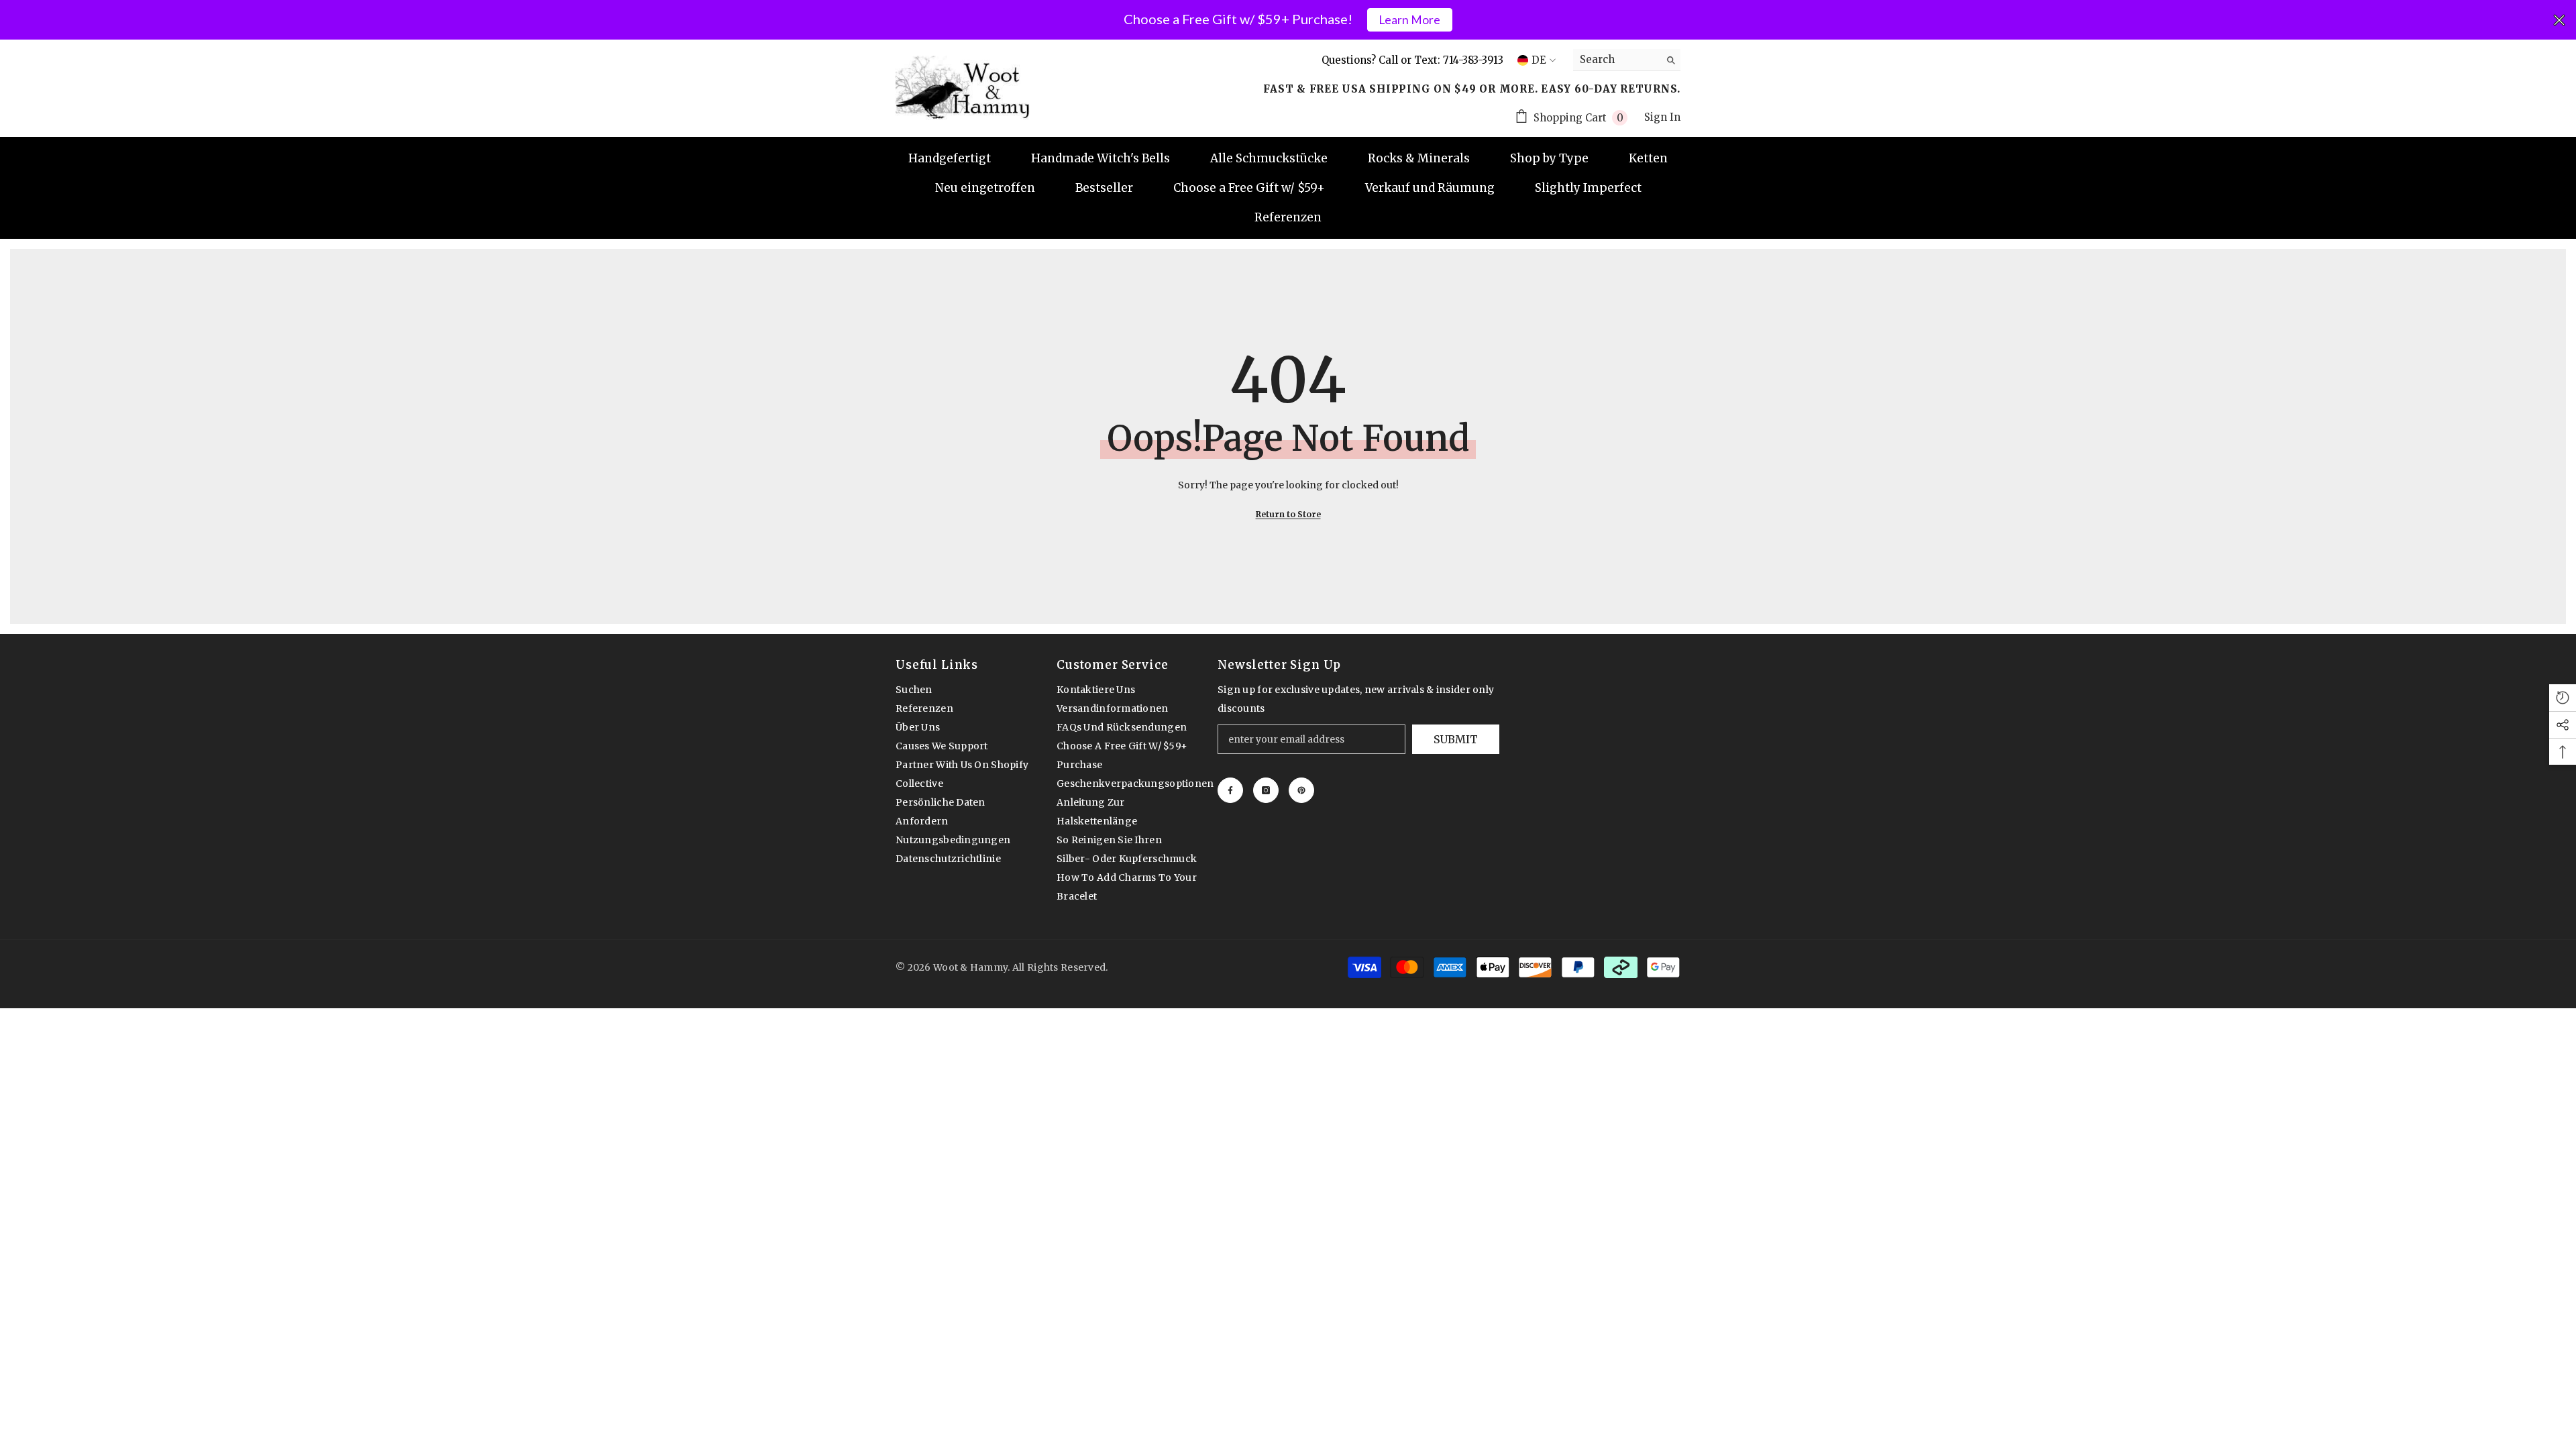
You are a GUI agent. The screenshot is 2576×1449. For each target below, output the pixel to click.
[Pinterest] (1301, 790)
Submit (1456, 739)
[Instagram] (1266, 790)
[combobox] (1616, 60)
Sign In (1662, 117)
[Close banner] (2559, 20)
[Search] (1627, 60)
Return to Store (1288, 514)
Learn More (1409, 20)
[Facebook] (1230, 790)
